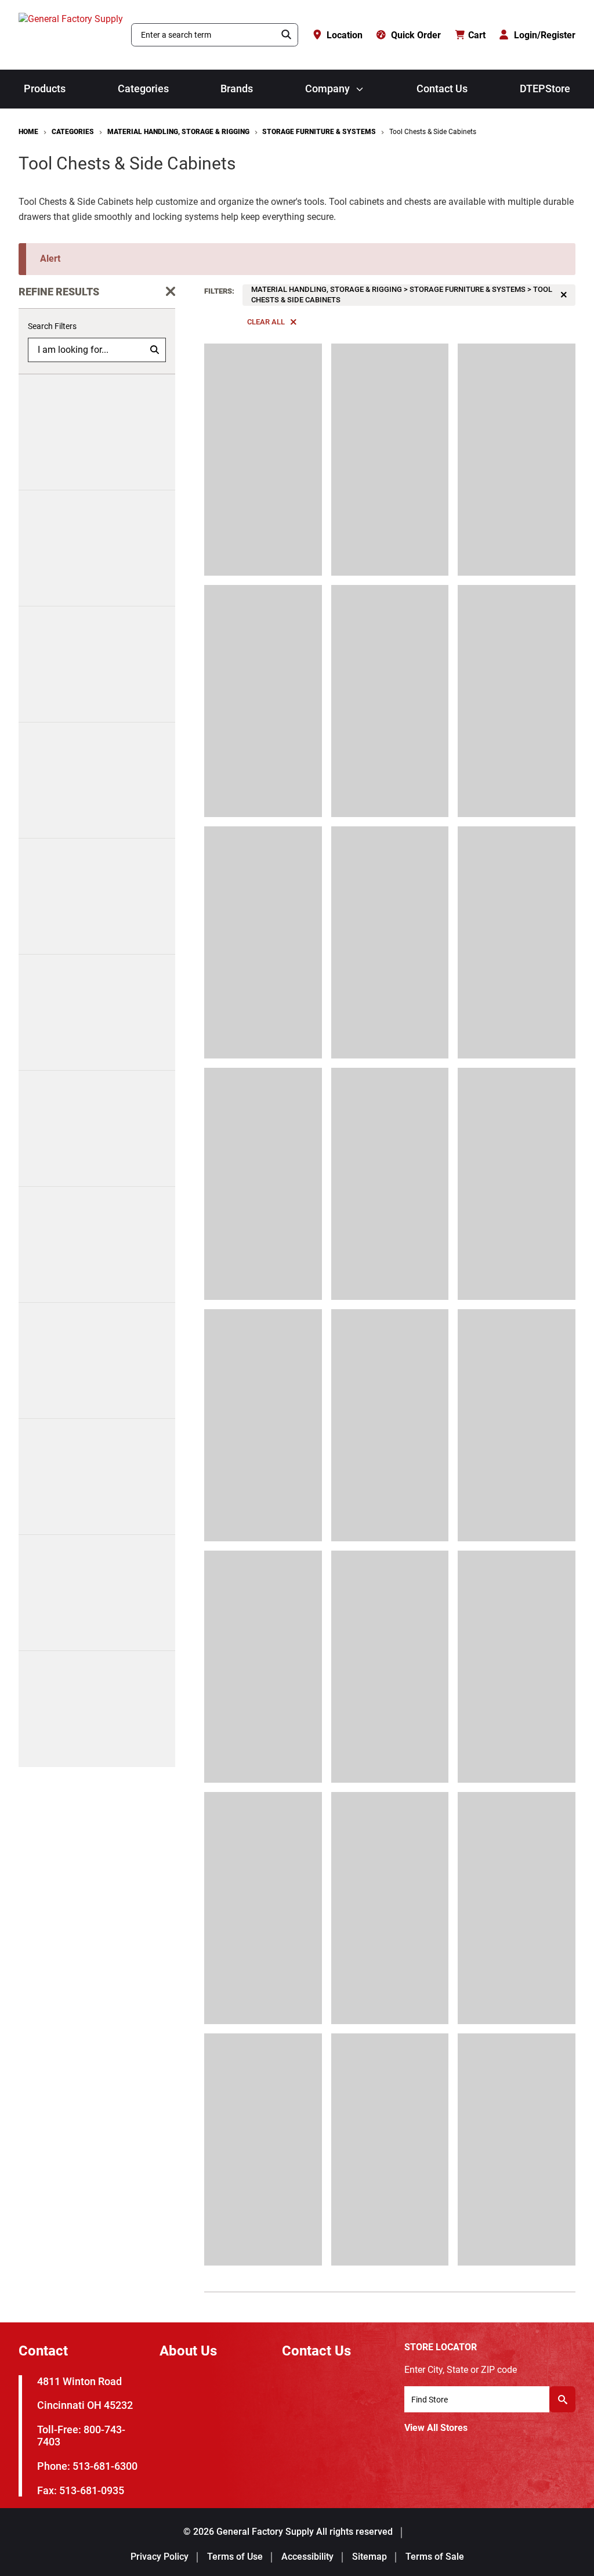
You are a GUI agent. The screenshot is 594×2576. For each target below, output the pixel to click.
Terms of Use (235, 2557)
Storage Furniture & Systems (319, 132)
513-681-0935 (92, 2490)
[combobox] (204, 35)
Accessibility (307, 2557)
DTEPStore (545, 89)
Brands (237, 89)
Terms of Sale (435, 2557)
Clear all (266, 322)
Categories (143, 89)
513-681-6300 (105, 2466)
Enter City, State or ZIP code (461, 2370)
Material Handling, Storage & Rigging (178, 132)
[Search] (287, 35)
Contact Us (442, 89)
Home (28, 132)
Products (45, 89)
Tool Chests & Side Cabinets (433, 132)
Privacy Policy (160, 2557)
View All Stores (436, 2428)
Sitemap (370, 2557)
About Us (188, 2351)
